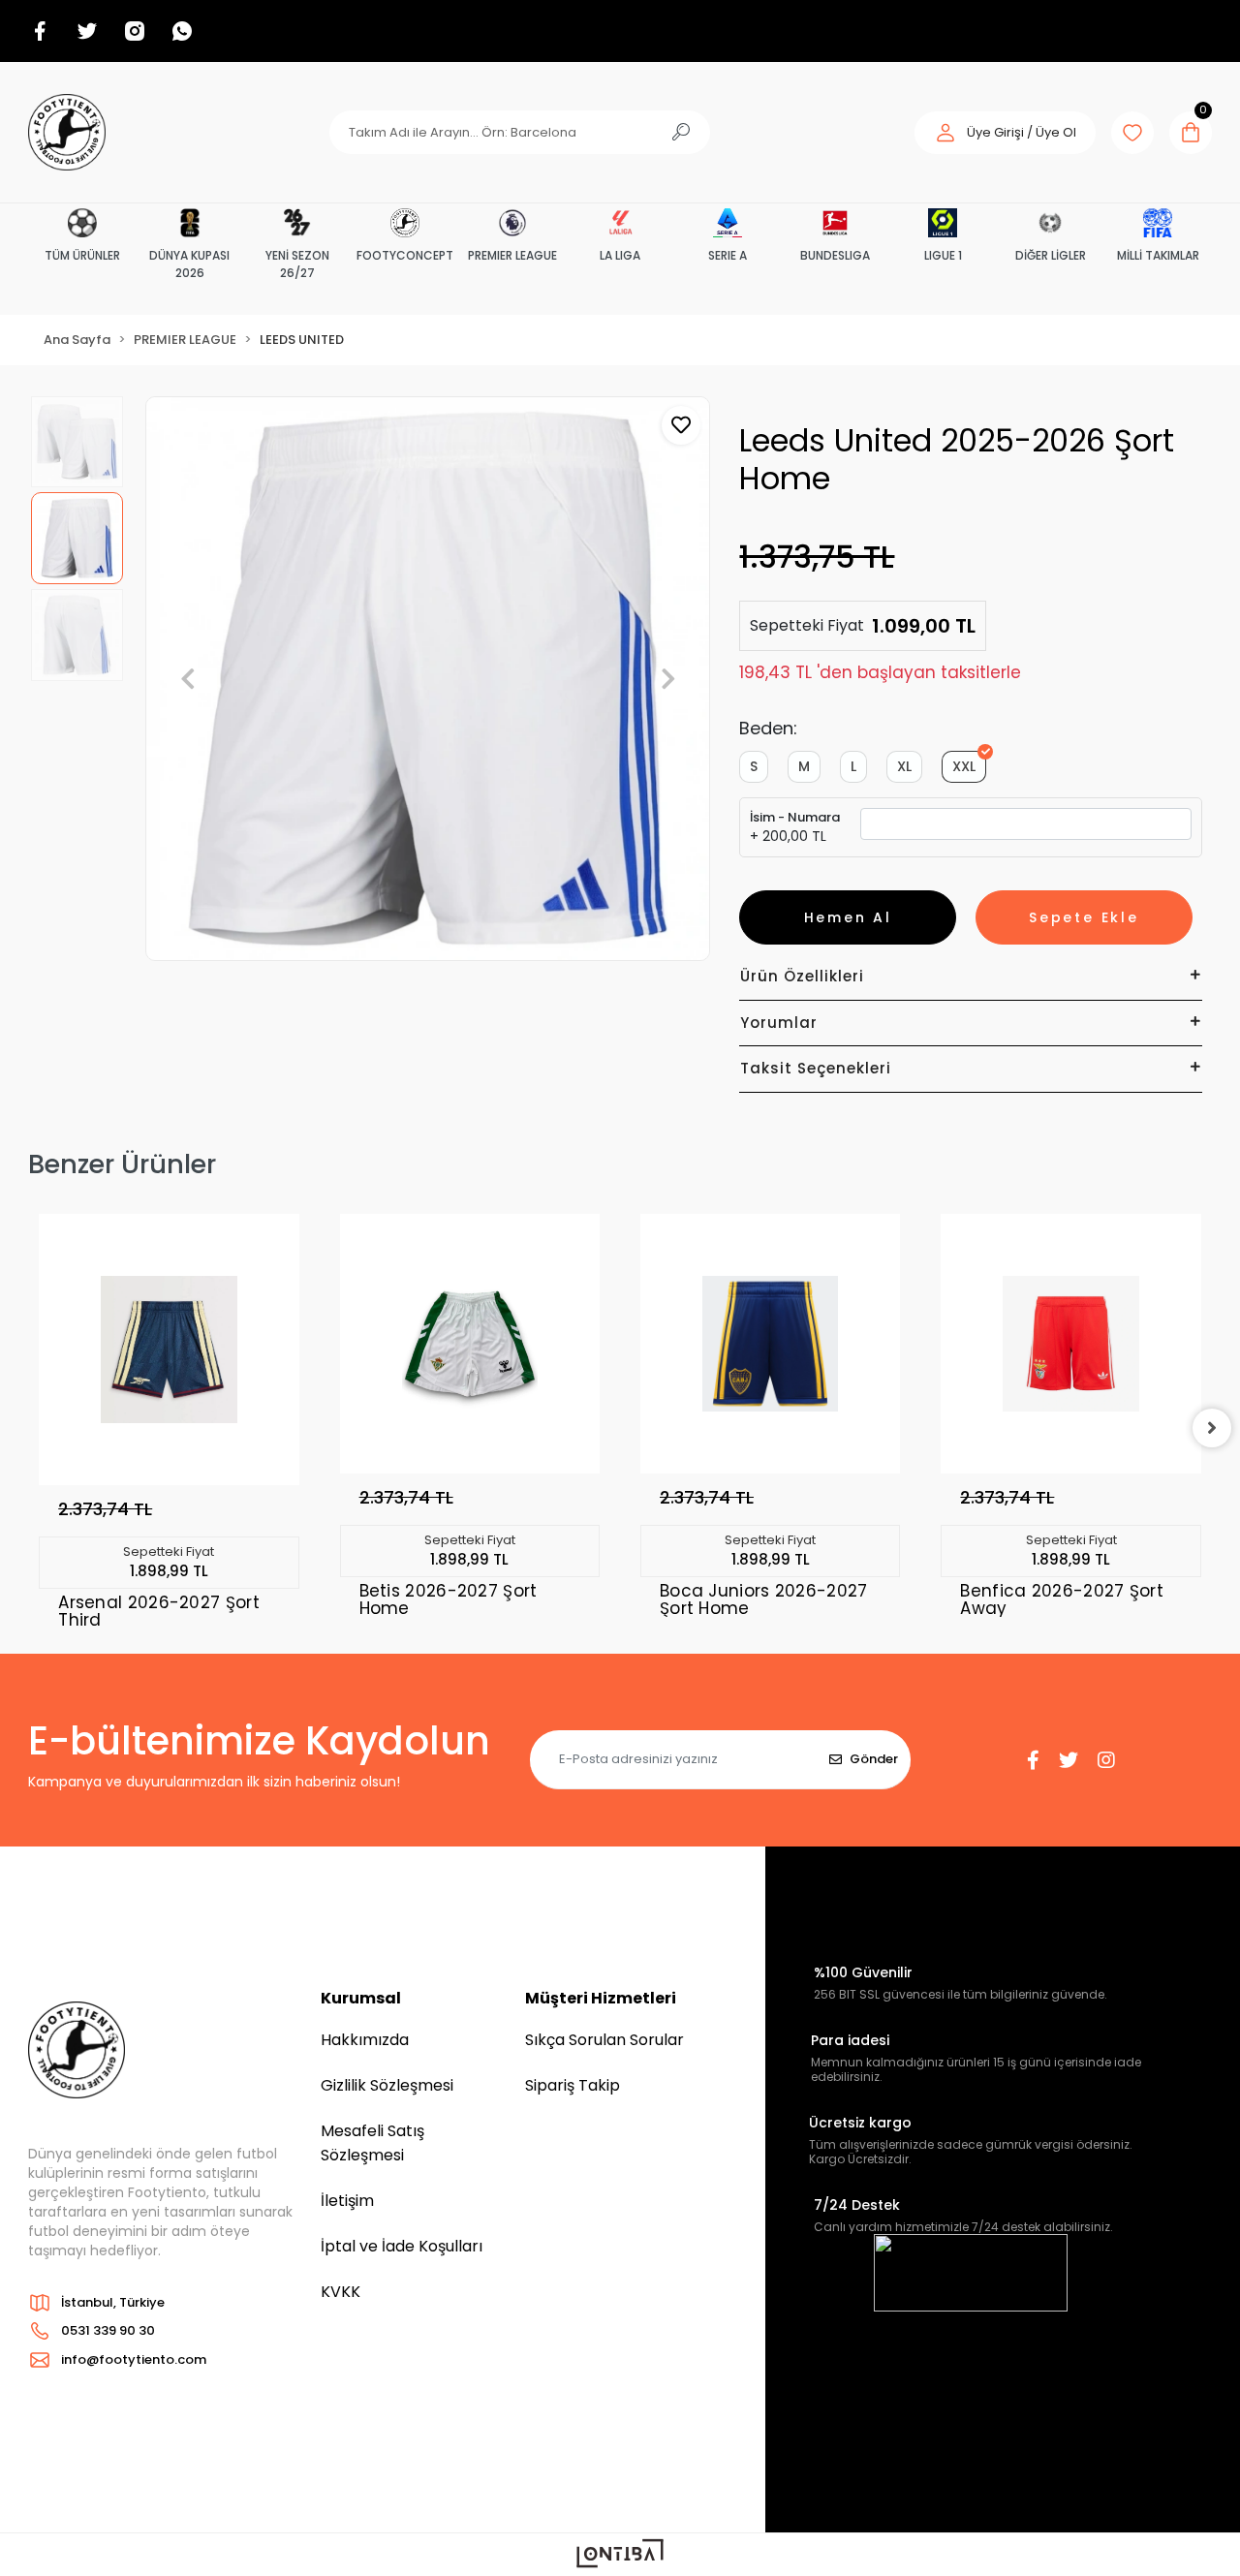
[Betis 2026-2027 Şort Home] (470, 1344)
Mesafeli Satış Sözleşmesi (372, 2143)
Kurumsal (361, 1998)
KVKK (341, 2292)
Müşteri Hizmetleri (601, 1998)
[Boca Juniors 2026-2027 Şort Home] (770, 1344)
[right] (1212, 1428)
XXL (964, 766)
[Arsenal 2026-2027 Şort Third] (169, 1350)
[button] (1005, 133)
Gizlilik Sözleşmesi (387, 2085)
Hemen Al (848, 917)
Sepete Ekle (1084, 917)
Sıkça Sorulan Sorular (604, 2040)
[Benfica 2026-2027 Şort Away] (1070, 1344)
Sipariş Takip (573, 2085)
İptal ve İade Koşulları (402, 2246)
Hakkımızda (365, 2040)
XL (904, 766)
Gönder (874, 1759)
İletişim (347, 2201)
